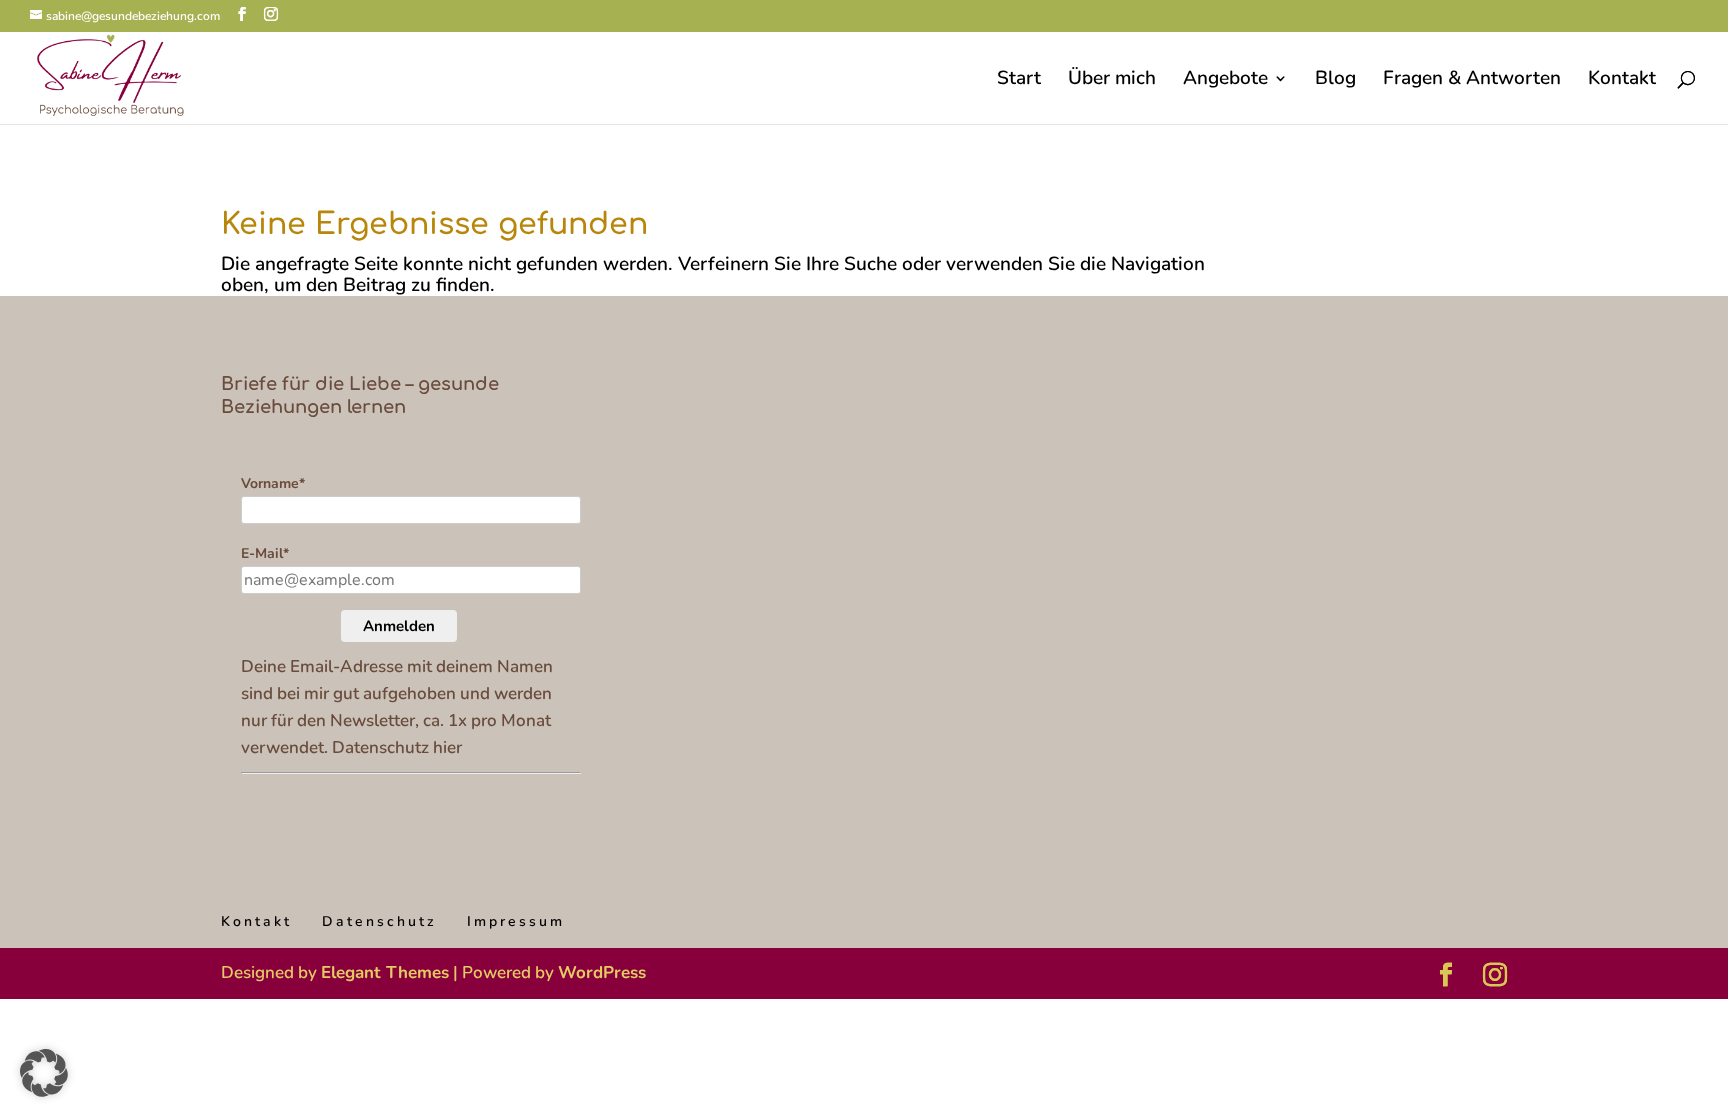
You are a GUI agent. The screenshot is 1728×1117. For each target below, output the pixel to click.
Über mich (1112, 81)
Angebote (1225, 81)
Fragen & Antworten (1472, 81)
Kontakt (1622, 81)
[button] (44, 1073)
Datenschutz (379, 921)
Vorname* (273, 483)
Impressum (516, 921)
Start (1019, 81)
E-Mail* (265, 553)
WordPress (602, 972)
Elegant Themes (385, 972)
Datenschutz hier (397, 747)
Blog (1335, 81)
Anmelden (399, 626)
